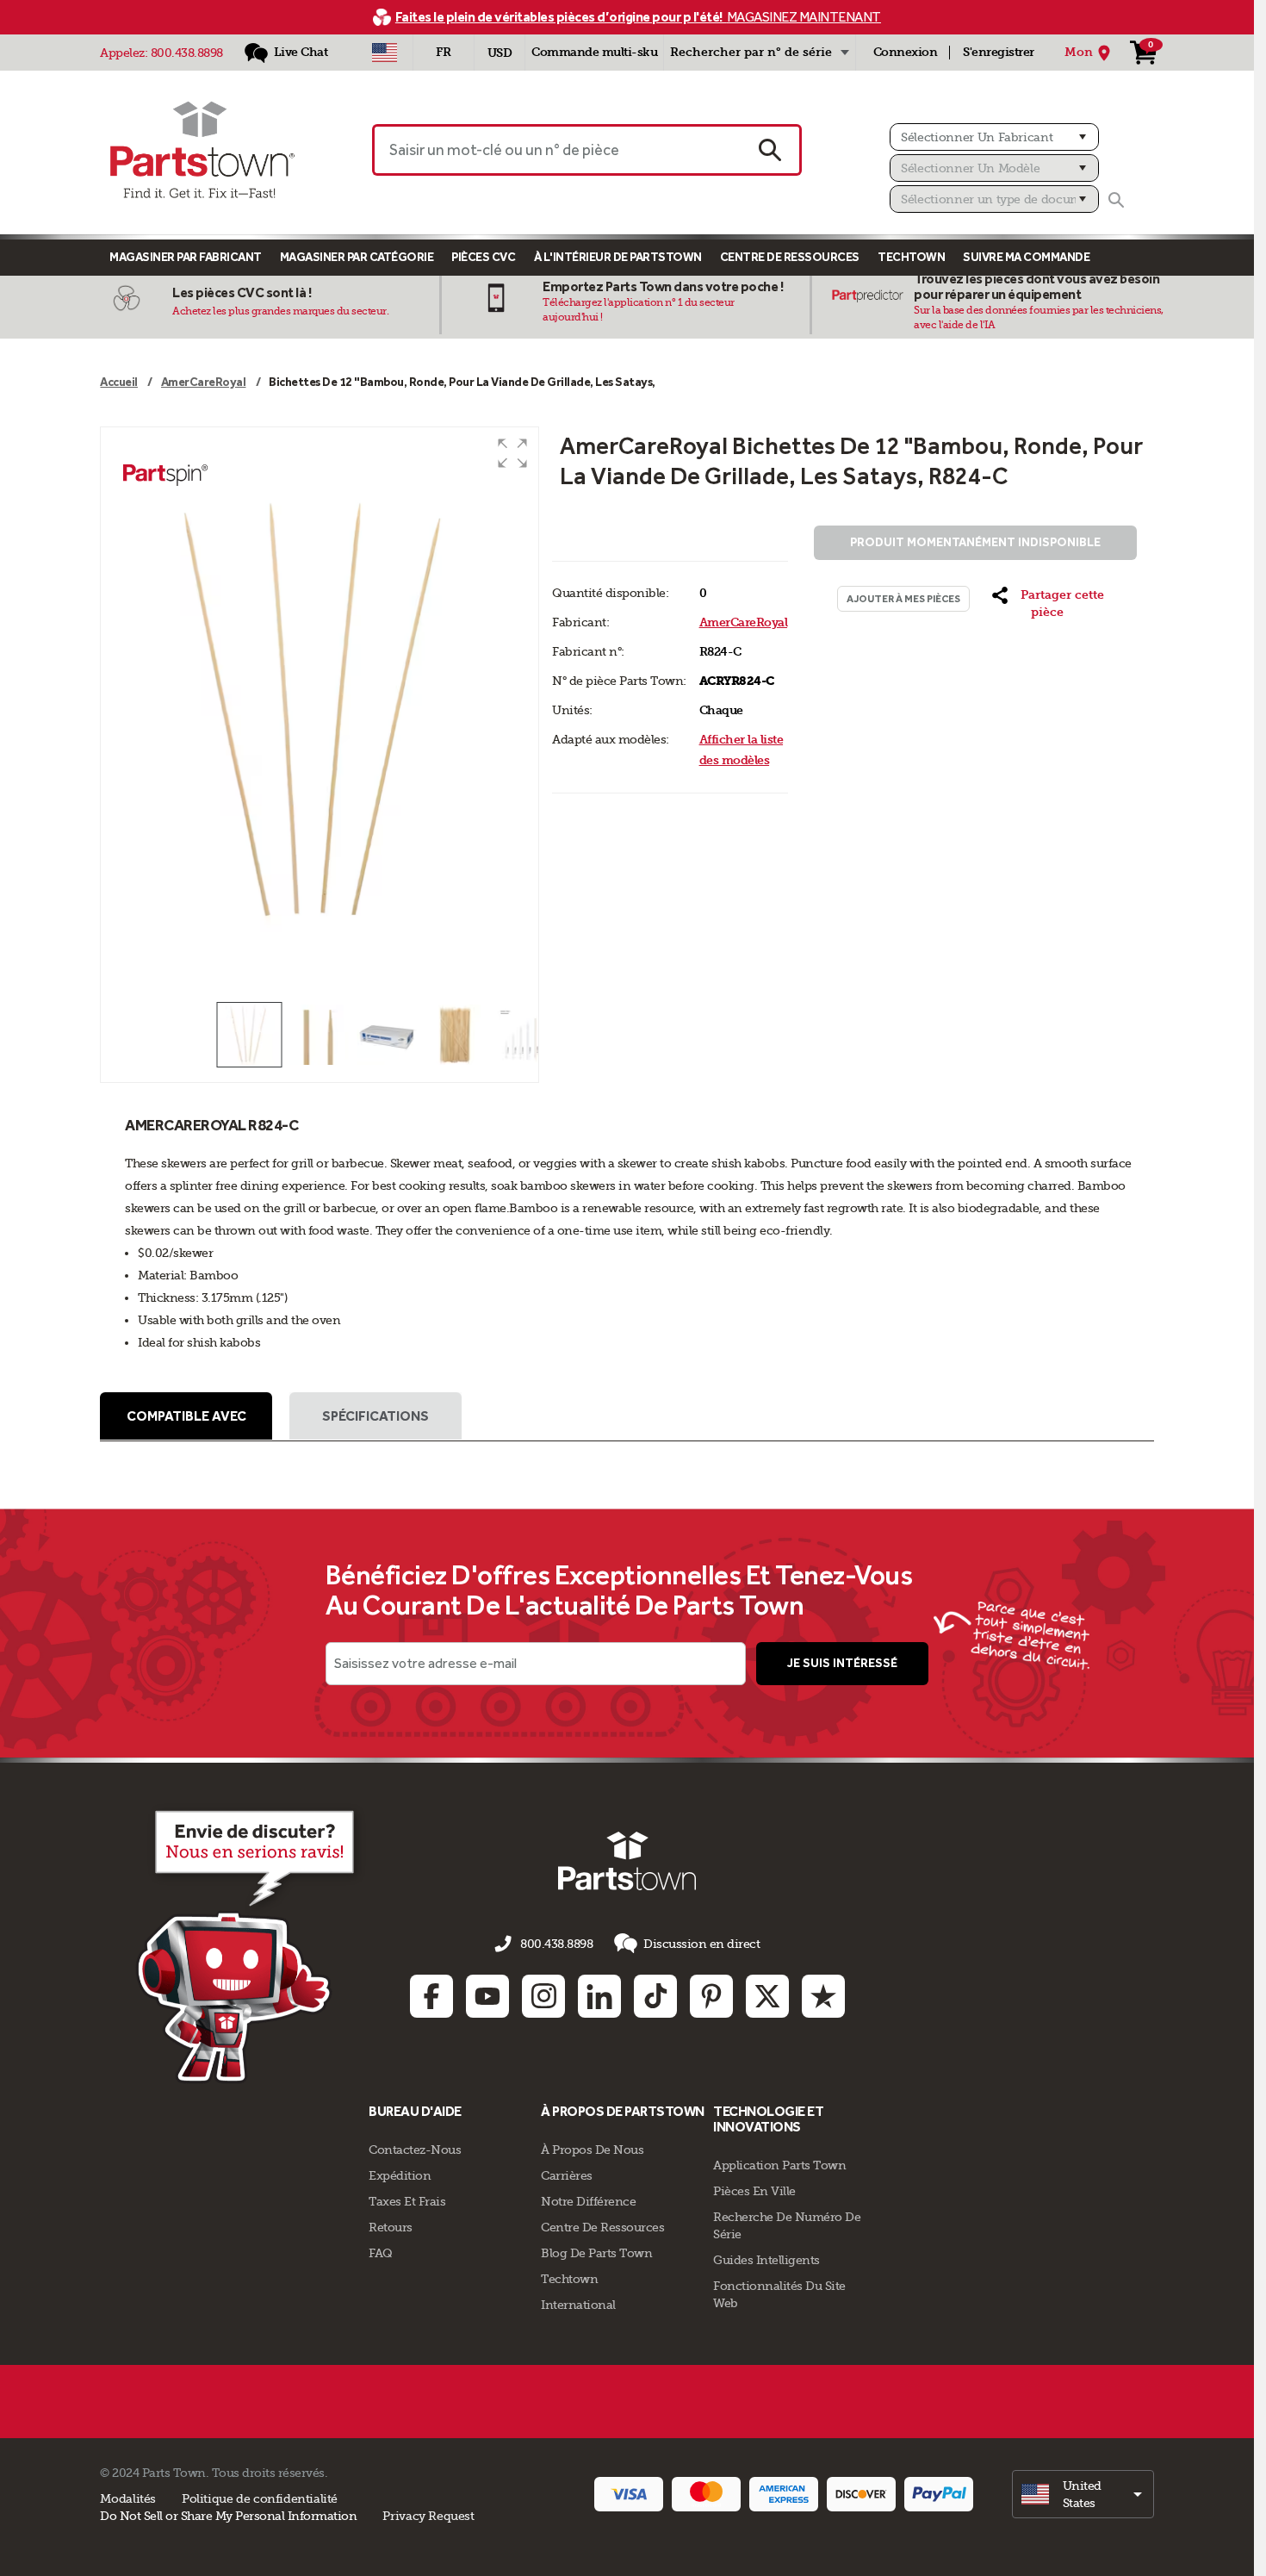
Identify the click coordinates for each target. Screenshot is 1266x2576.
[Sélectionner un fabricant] (994, 137)
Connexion (906, 52)
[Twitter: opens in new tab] (767, 1996)
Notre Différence (588, 2201)
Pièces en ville (754, 2191)
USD (500, 53)
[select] (1083, 2494)
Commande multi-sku (594, 52)
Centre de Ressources (790, 257)
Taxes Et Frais (407, 2201)
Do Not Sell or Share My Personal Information (228, 2516)
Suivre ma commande (1026, 257)
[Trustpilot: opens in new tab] (823, 1996)
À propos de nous (592, 2150)
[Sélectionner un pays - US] (385, 53)
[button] (512, 453)
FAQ (381, 2253)
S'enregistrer (999, 52)
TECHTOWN (911, 257)
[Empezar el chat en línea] (250, 1944)
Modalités (128, 2498)
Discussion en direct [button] (701, 1944)
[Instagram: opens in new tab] (543, 1996)
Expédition (400, 2175)
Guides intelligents (766, 2260)
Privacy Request (428, 2516)
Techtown (569, 2279)
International (578, 2305)
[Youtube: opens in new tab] (487, 1996)
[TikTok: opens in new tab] (655, 1996)
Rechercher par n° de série (751, 52)
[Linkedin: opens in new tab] (599, 1996)
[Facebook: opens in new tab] (431, 1996)
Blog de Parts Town (596, 2253)
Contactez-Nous (415, 2150)
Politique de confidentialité (260, 2498)
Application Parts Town (779, 2165)
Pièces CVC (483, 257)
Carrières (567, 2175)
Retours (391, 2227)
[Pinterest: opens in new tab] (711, 1996)
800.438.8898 (187, 53)
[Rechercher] (1116, 200)
